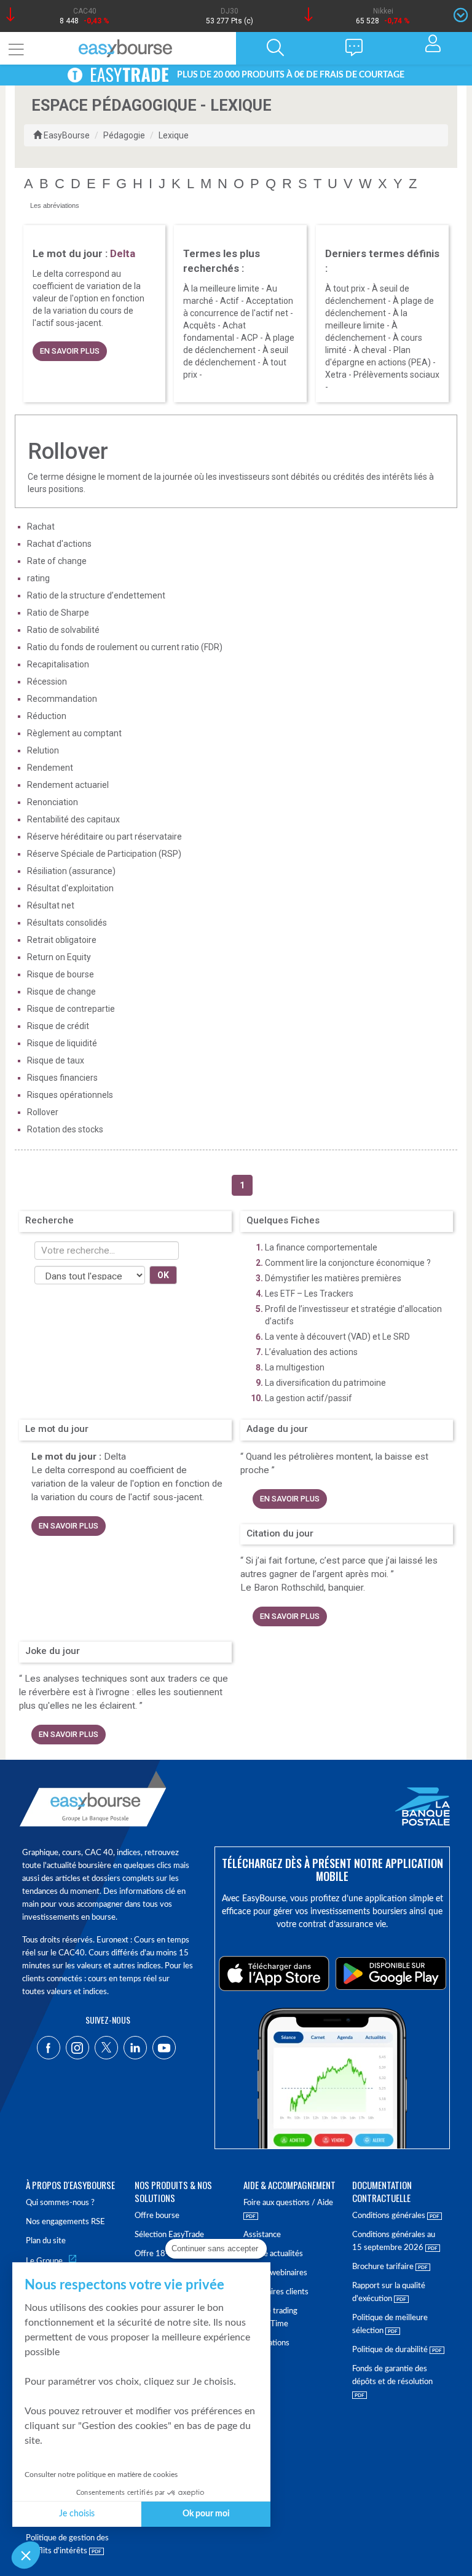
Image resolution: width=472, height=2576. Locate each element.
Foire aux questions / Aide (288, 2203)
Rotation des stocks (65, 1129)
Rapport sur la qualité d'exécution (389, 2292)
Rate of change (57, 561)
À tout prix (345, 288)
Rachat (41, 527)
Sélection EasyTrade (169, 2235)
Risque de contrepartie (71, 1009)
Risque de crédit (58, 1026)
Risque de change (61, 992)
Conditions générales (390, 2216)
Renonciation (53, 802)
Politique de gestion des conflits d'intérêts (67, 2545)
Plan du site (46, 2241)
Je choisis (77, 2514)
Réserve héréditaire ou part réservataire (104, 837)
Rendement (50, 768)
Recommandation (62, 699)
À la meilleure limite (221, 288)
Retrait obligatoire (62, 940)
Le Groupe (44, 2261)
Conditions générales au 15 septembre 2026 (394, 2241)
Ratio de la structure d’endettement (96, 595)
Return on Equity (59, 957)
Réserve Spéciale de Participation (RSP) (104, 854)
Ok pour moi (206, 2514)
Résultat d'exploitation (70, 888)
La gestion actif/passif (309, 1398)
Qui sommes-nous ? (60, 2203)
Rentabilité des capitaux (73, 819)
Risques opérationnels (70, 1095)
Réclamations (266, 2343)
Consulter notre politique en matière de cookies (101, 2475)
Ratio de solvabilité (63, 630)
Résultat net (51, 905)
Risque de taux (56, 1060)
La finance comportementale (321, 1247)
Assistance (262, 2235)
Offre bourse (157, 2216)
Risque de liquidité (62, 1043)
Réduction (47, 716)
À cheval (370, 350)
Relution (43, 750)
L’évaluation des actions (311, 1352)
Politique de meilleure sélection (390, 2324)
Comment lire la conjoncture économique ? (348, 1263)
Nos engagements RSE (65, 2222)
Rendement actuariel (68, 785)
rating (38, 578)
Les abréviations (55, 205)
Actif (230, 301)
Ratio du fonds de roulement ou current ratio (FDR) (125, 647)
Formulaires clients (276, 2292)
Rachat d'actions (59, 544)
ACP (250, 338)
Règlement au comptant (74, 733)
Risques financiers (62, 1078)
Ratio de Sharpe (58, 613)
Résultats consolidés (67, 923)
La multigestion (295, 1367)
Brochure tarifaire (384, 2267)
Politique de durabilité (391, 2350)
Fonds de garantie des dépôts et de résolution (392, 2375)
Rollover (43, 1112)
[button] (26, 2555)
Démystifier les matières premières (333, 1278)
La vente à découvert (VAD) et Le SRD (337, 1337)
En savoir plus (70, 351)
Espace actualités (273, 2254)
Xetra (336, 375)
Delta (115, 1457)
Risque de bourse (61, 974)
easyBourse (67, 135)
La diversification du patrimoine (325, 1383)
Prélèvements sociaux (396, 375)
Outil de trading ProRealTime (270, 2318)
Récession (47, 682)
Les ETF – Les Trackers (309, 1294)
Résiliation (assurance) (71, 871)
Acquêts (199, 325)
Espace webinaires (275, 2273)
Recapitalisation (58, 664)
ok (163, 1275)
